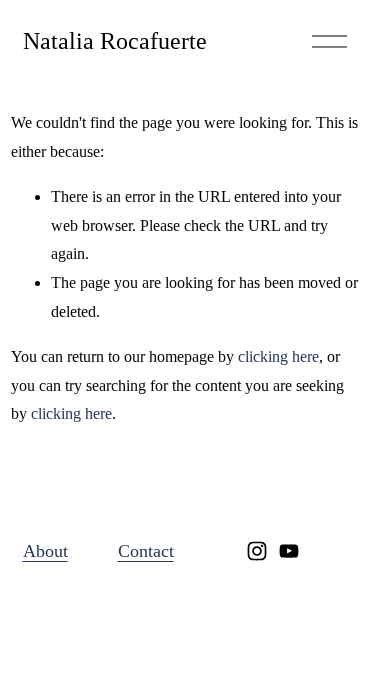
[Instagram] (257, 551)
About (45, 551)
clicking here (278, 356)
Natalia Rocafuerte (115, 40)
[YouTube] (289, 551)
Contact (146, 551)
